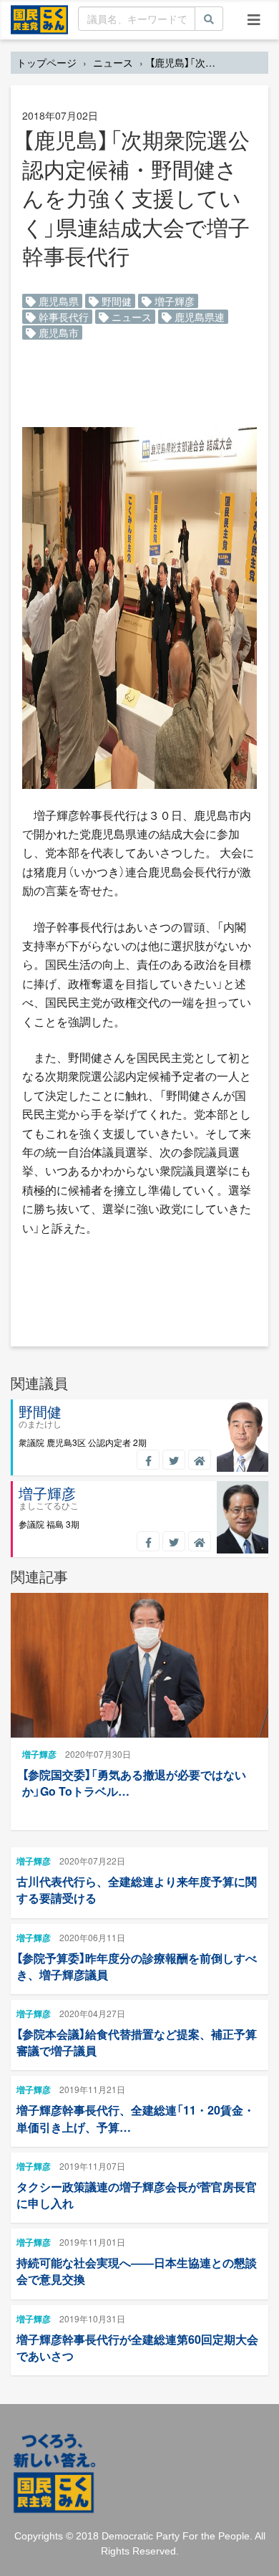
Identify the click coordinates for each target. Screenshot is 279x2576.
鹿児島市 (57, 332)
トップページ (46, 62)
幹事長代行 (62, 317)
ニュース (113, 62)
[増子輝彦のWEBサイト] (200, 1541)
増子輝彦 (173, 301)
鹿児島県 (57, 301)
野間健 (115, 301)
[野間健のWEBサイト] (200, 1460)
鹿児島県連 (198, 317)
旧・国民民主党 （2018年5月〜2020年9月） (39, 19)
